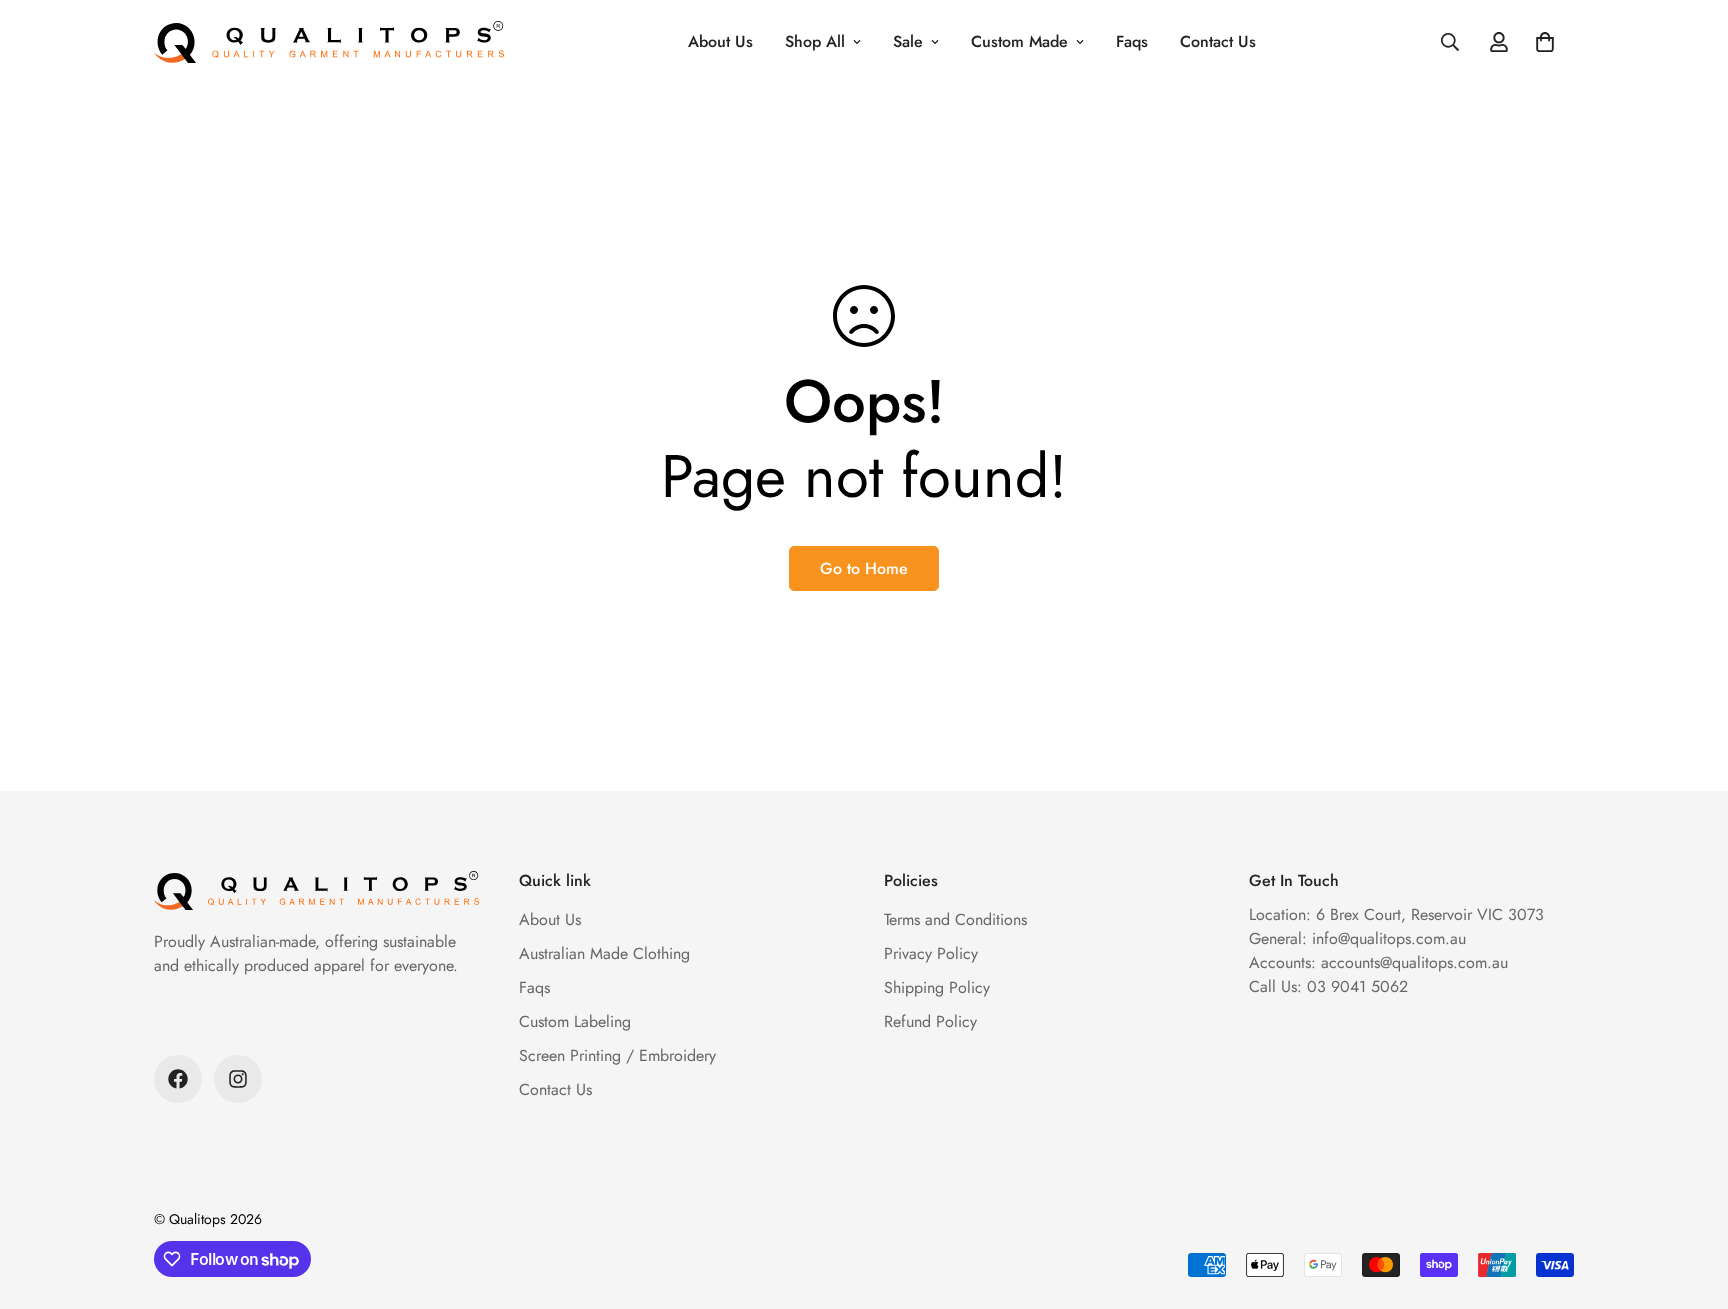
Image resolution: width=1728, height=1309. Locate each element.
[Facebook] (178, 1079)
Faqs (1132, 41)
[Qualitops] (329, 42)
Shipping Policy (937, 987)
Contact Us (1218, 41)
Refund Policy (930, 1021)
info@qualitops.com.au (1389, 938)
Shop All (815, 41)
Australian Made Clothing (604, 953)
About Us (720, 41)
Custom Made (1019, 41)
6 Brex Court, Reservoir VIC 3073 (1430, 914)
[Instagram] (238, 1079)
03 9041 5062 (1357, 986)
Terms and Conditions (955, 919)
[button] (1545, 42)
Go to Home (864, 568)
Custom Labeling (575, 1021)
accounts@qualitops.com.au (1414, 962)
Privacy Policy (931, 953)
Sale (908, 41)
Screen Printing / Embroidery (617, 1055)
